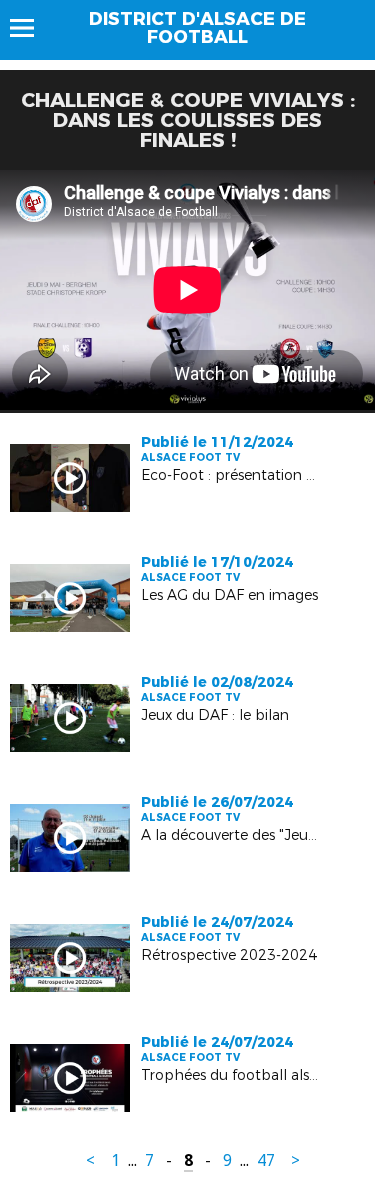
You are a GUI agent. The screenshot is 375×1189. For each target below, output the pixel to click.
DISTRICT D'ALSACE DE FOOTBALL (197, 28)
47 (266, 1160)
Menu (31, 28)
